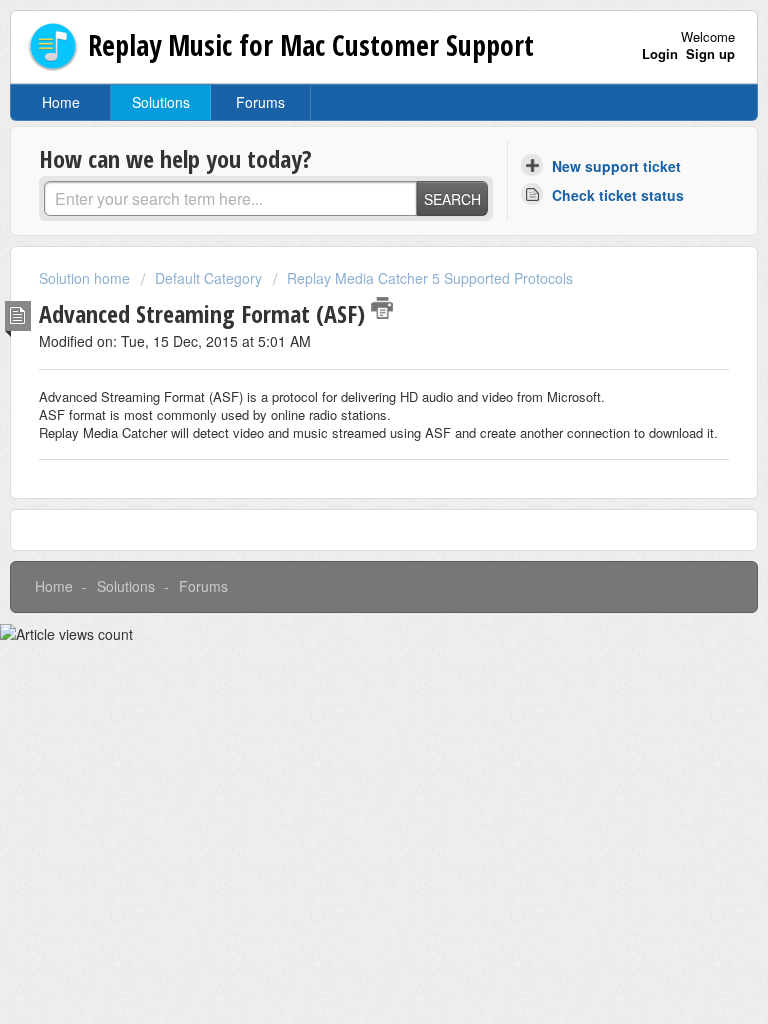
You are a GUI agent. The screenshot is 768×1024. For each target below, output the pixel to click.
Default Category (208, 278)
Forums (260, 102)
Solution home (86, 278)
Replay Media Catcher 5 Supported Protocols (430, 278)
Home (61, 102)
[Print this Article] (382, 308)
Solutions (161, 102)
